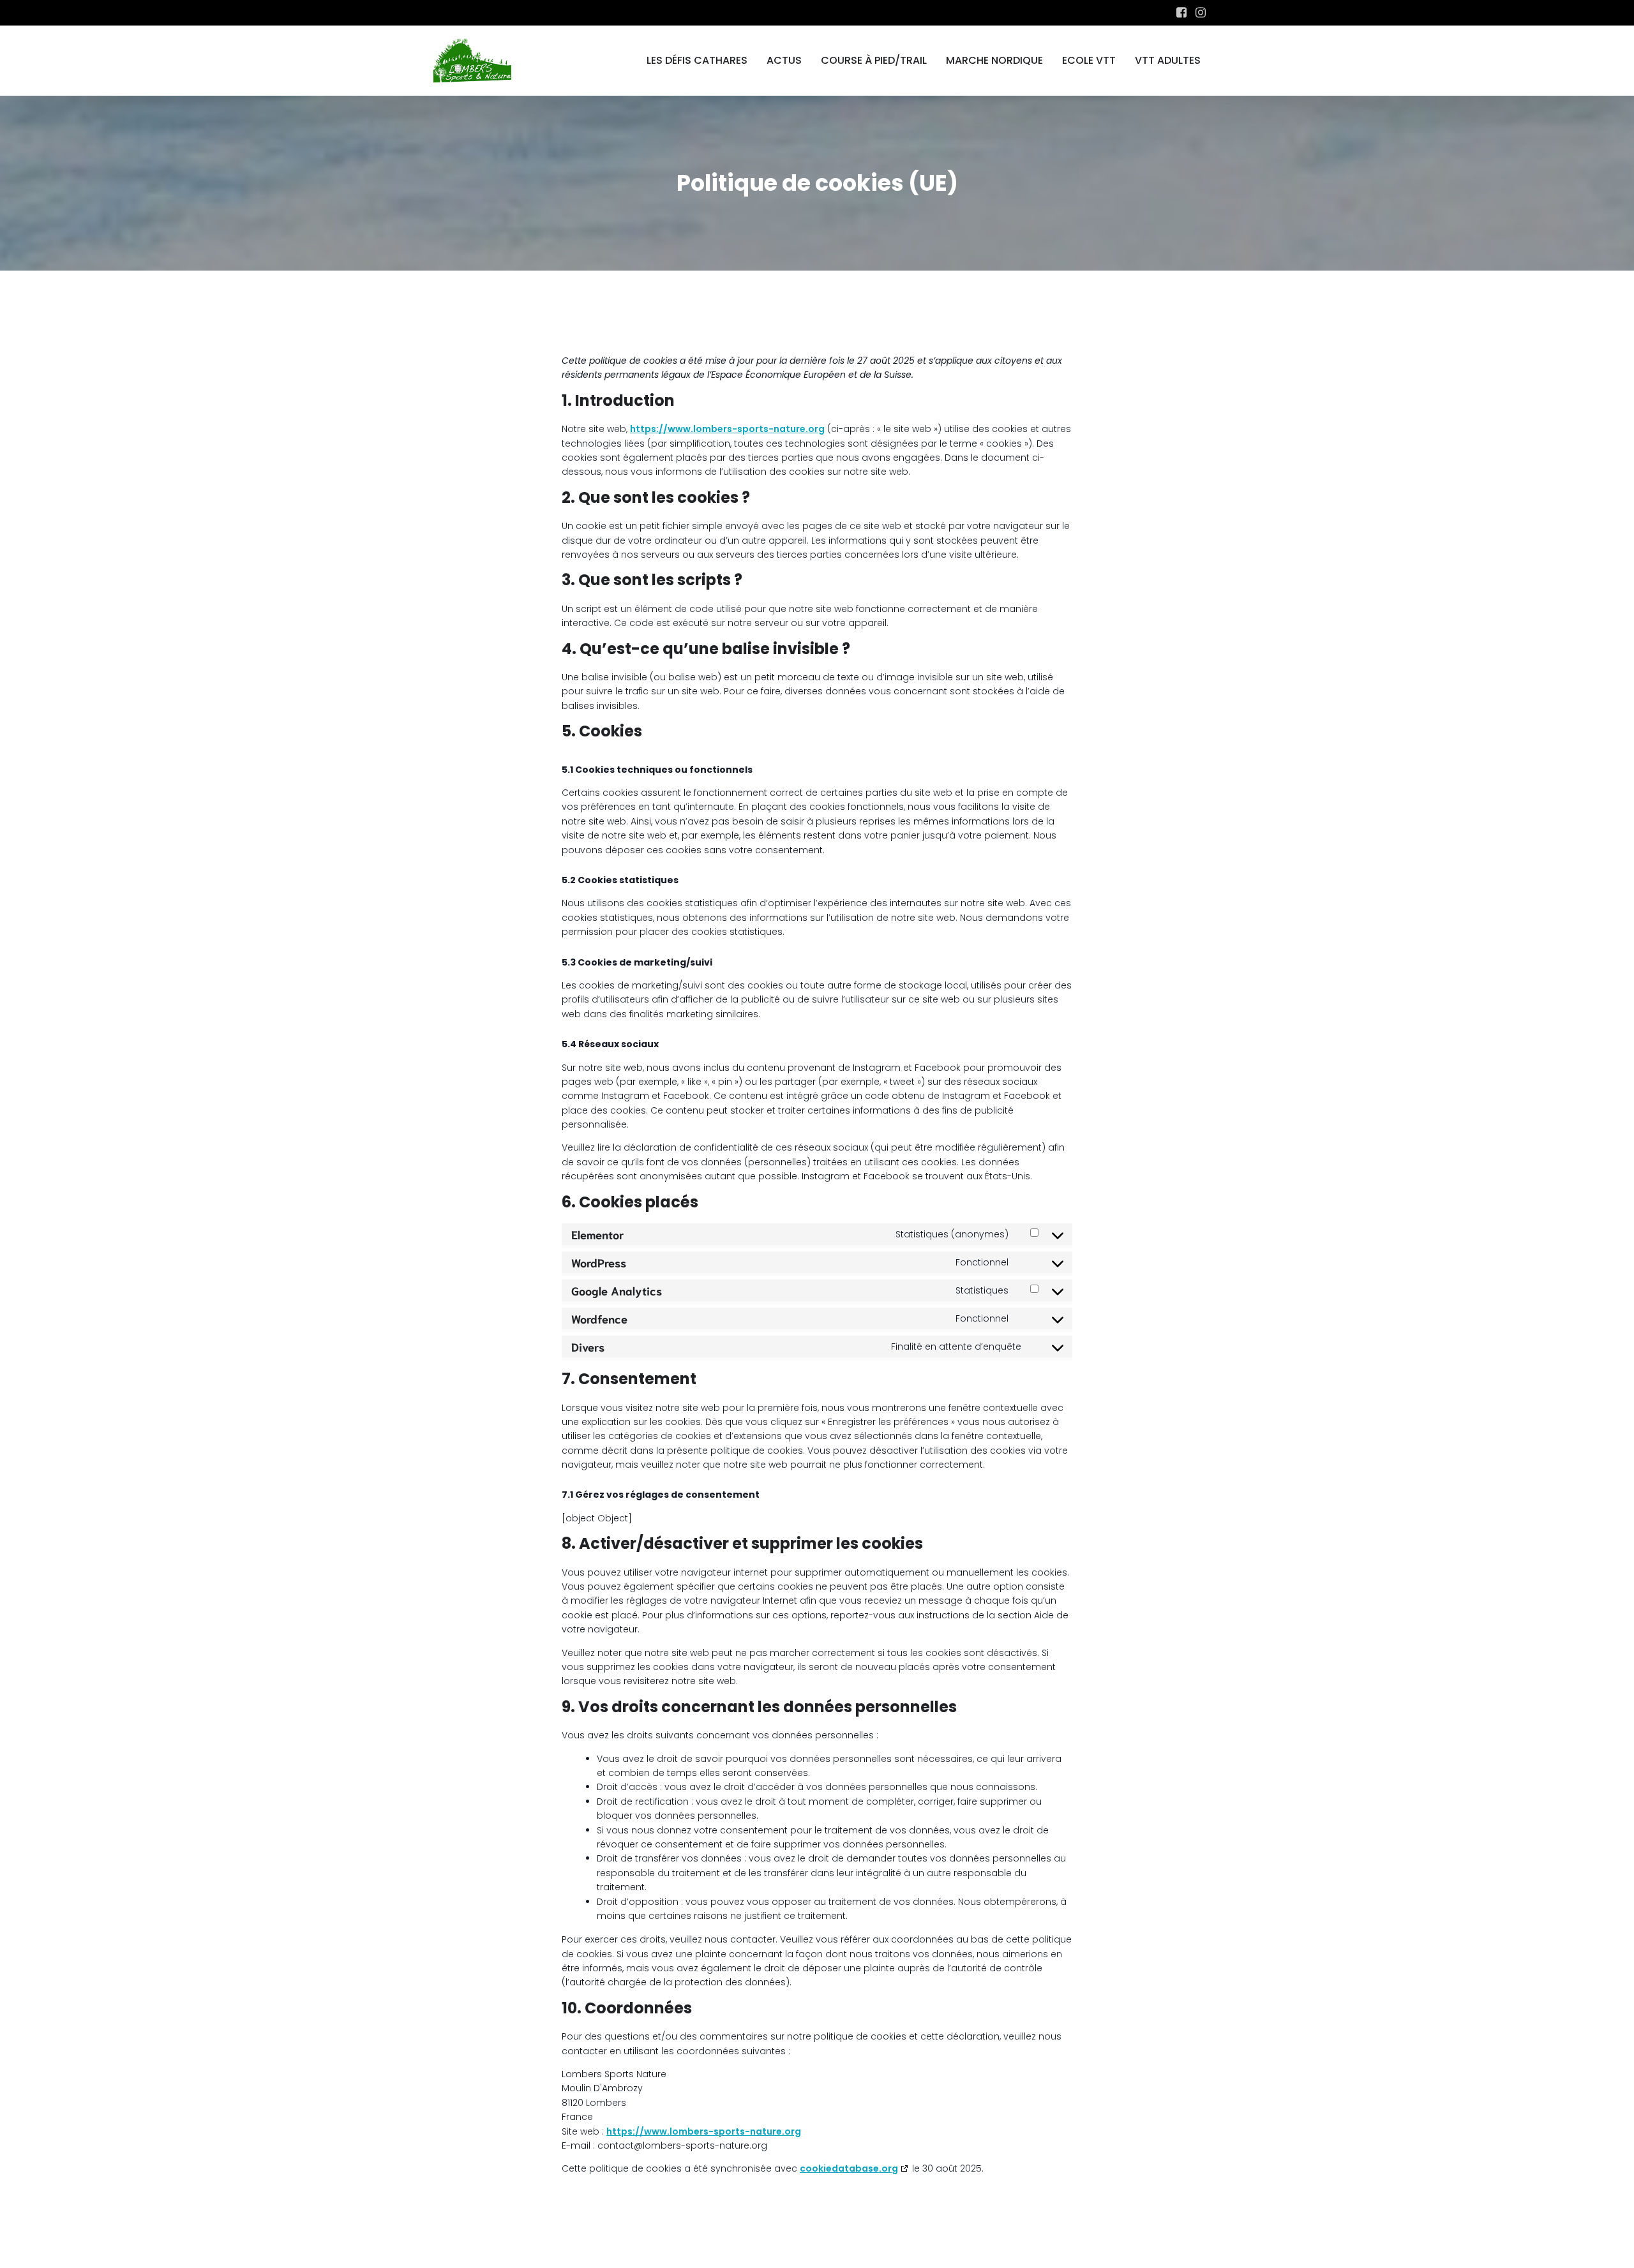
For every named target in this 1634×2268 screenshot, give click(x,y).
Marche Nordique (994, 60)
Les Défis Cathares (697, 60)
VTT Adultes (1168, 60)
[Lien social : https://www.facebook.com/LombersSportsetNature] (1181, 13)
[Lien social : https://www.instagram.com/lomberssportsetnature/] (1201, 13)
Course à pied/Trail (874, 60)
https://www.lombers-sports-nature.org (727, 429)
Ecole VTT (1089, 60)
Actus (784, 60)
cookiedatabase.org (849, 2168)
